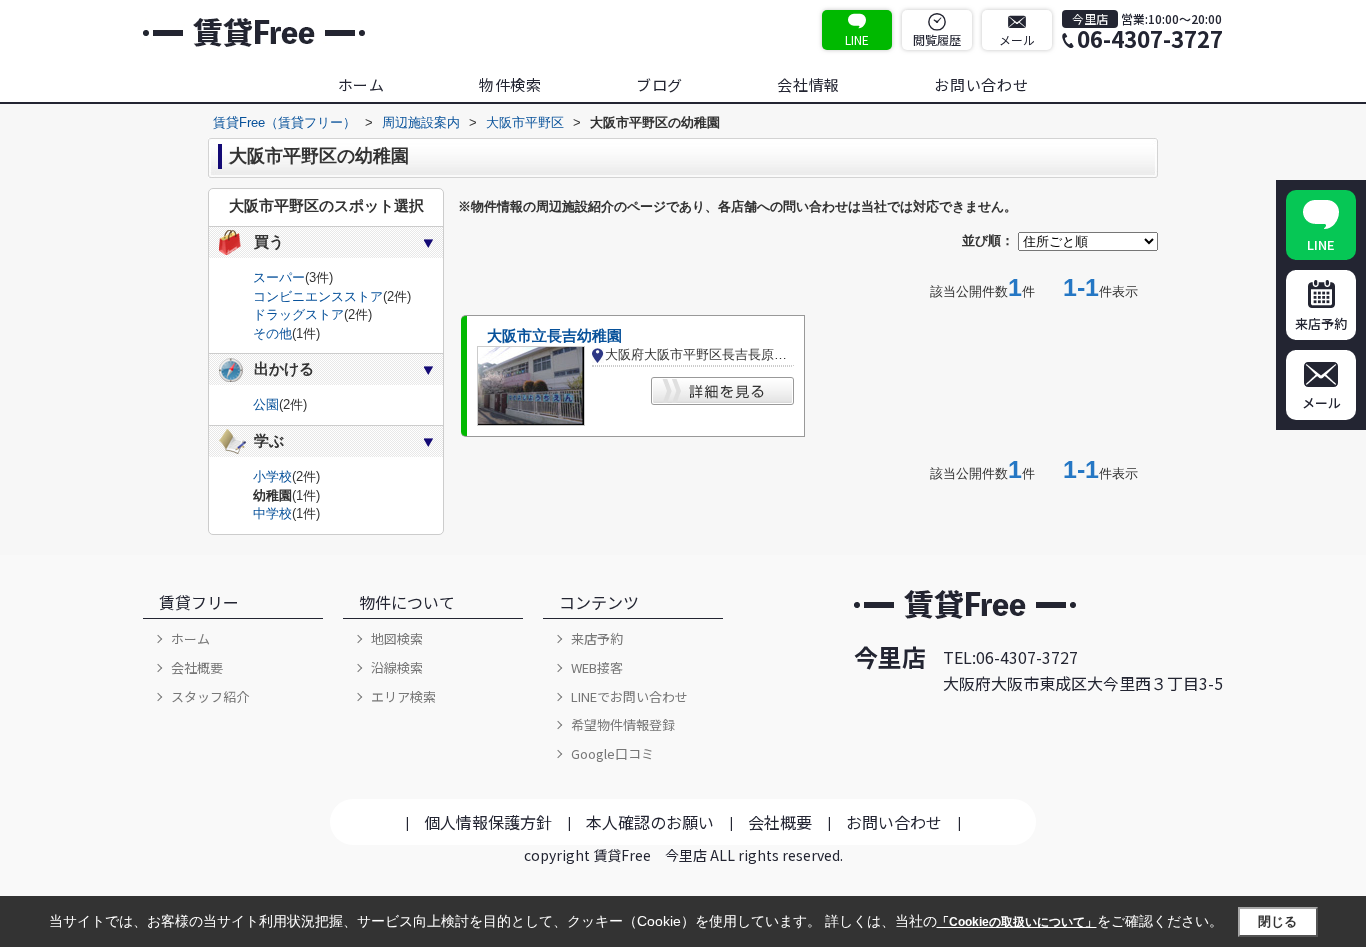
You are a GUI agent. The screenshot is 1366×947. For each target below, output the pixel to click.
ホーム (361, 84)
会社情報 (808, 84)
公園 (266, 404)
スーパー (279, 277)
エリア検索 (403, 696)
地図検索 (397, 638)
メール (1017, 39)
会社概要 (197, 667)
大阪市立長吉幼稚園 (554, 336)
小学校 (272, 476)
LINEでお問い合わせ (629, 696)
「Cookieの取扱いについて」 (1017, 922)
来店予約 (597, 638)
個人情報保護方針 (488, 822)
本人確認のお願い (650, 822)
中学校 (272, 513)
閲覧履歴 (937, 39)
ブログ (659, 84)
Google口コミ (612, 753)
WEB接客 (597, 667)
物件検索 (510, 84)
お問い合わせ (981, 84)
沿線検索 (397, 667)
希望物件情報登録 (623, 724)
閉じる (1277, 921)
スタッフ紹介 (210, 696)
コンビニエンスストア (318, 296)
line (857, 39)
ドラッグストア (298, 314)
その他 (272, 333)
